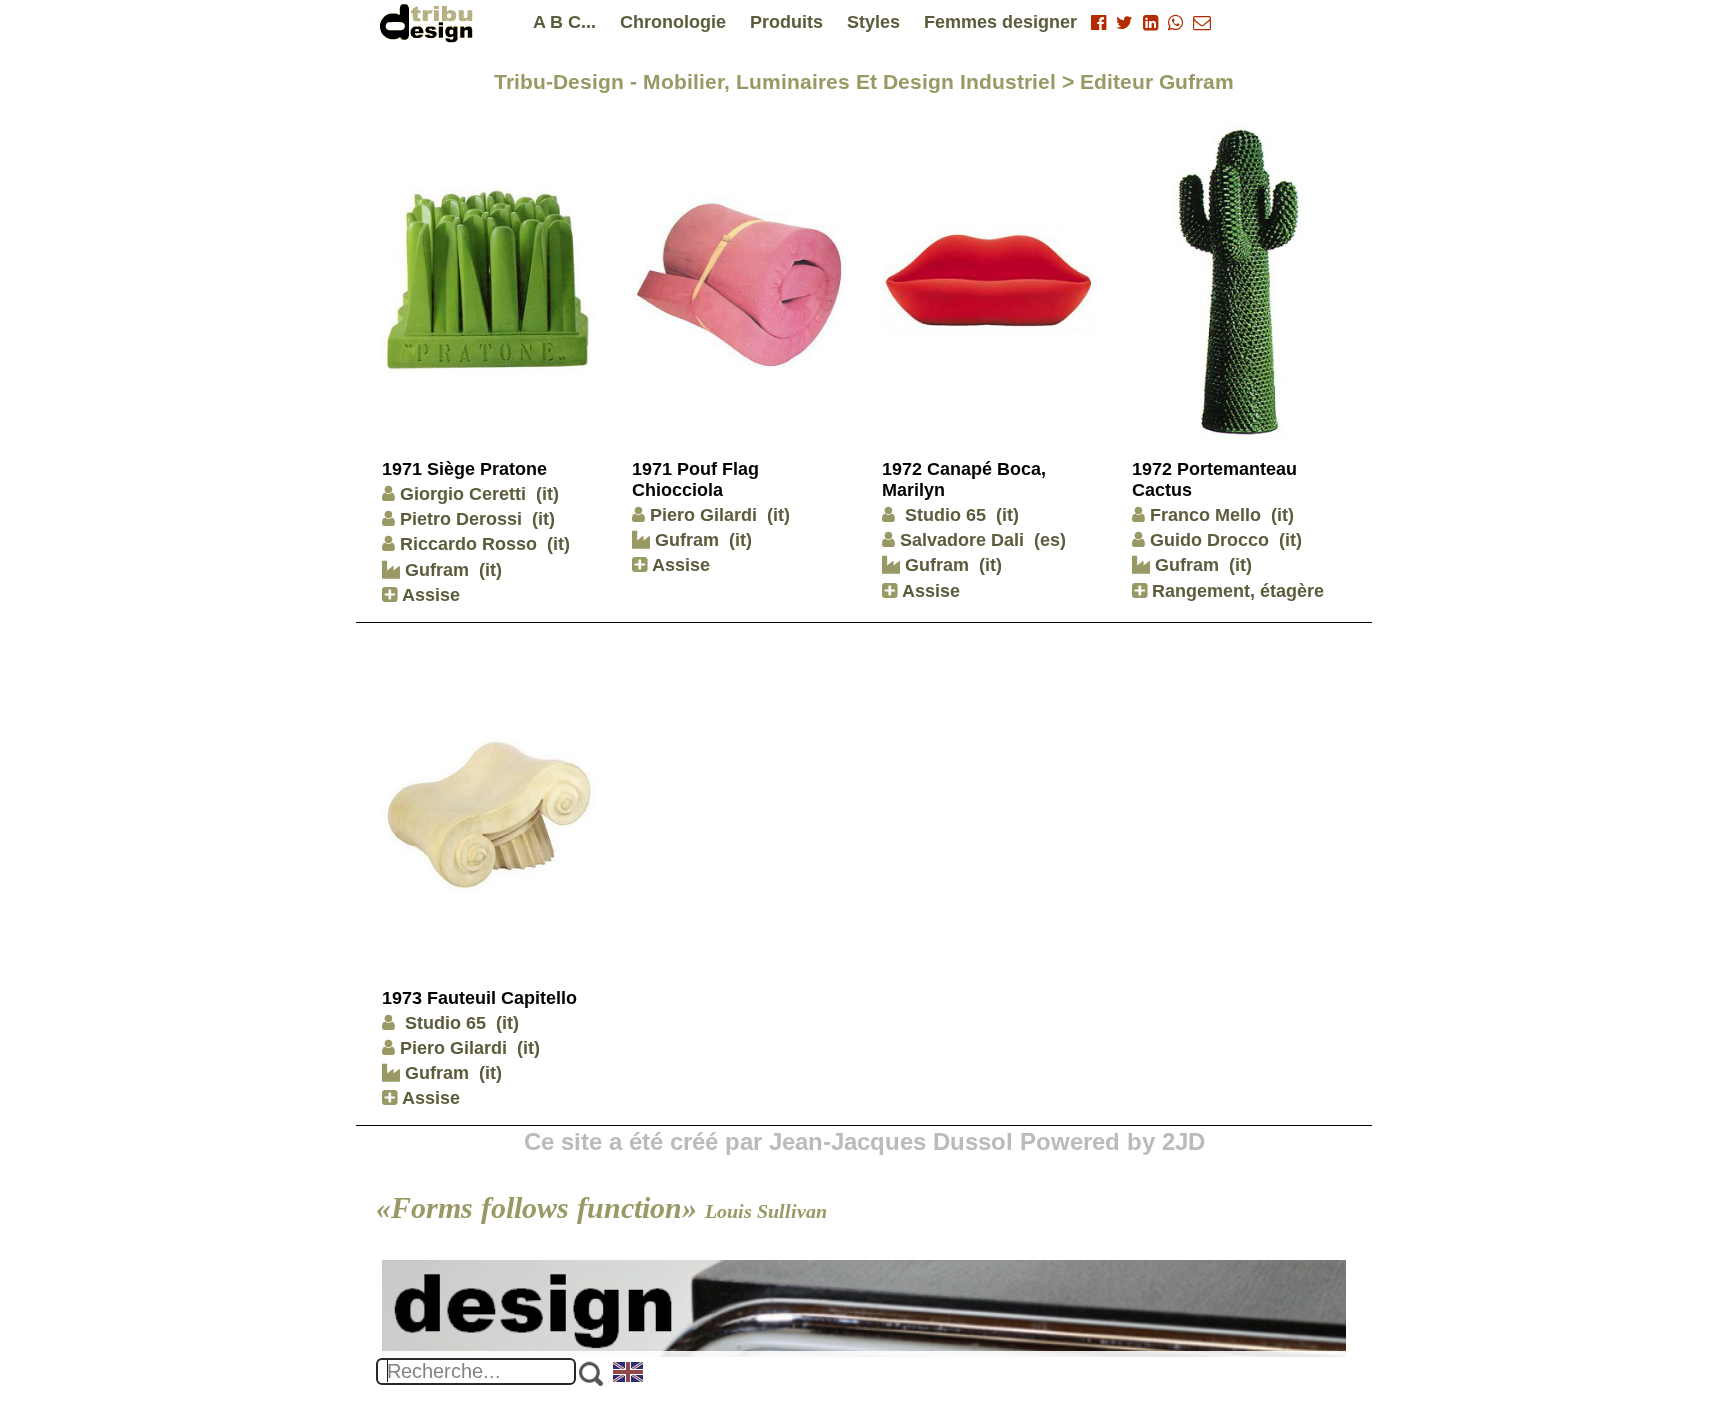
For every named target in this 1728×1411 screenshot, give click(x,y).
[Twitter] (1124, 23)
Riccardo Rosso (468, 544)
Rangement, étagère (1235, 591)
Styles (873, 22)
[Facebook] (1098, 23)
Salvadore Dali (962, 540)
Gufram (434, 570)
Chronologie (673, 22)
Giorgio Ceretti (463, 494)
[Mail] (1202, 23)
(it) (547, 494)
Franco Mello (1205, 515)
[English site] (629, 1374)
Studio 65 (943, 515)
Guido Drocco (1209, 540)
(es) (1050, 540)
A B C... (564, 22)
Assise (428, 595)
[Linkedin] (1150, 23)
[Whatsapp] (1175, 23)
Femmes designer (1000, 22)
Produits (786, 22)
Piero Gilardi (703, 515)
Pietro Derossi (461, 519)
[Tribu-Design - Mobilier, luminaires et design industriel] (430, 22)
